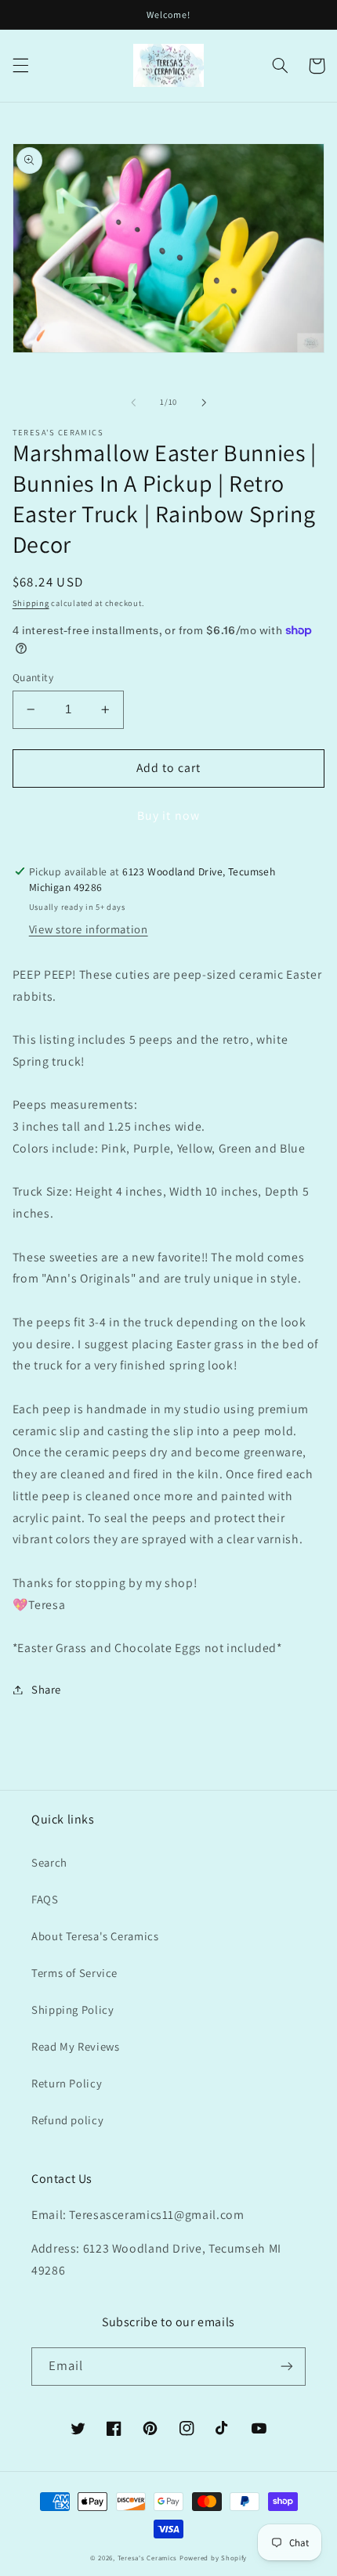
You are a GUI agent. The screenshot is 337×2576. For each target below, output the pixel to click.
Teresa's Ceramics (148, 2558)
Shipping (31, 603)
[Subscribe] (287, 2367)
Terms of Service (74, 1973)
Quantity (33, 677)
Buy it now (168, 815)
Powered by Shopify (213, 2558)
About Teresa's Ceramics (95, 1936)
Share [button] (46, 1689)
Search (49, 1862)
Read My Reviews (75, 2046)
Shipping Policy (72, 2010)
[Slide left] (133, 402)
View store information (89, 929)
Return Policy (67, 2083)
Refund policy (67, 2120)
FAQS (45, 1899)
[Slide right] (204, 402)
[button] (20, 66)
